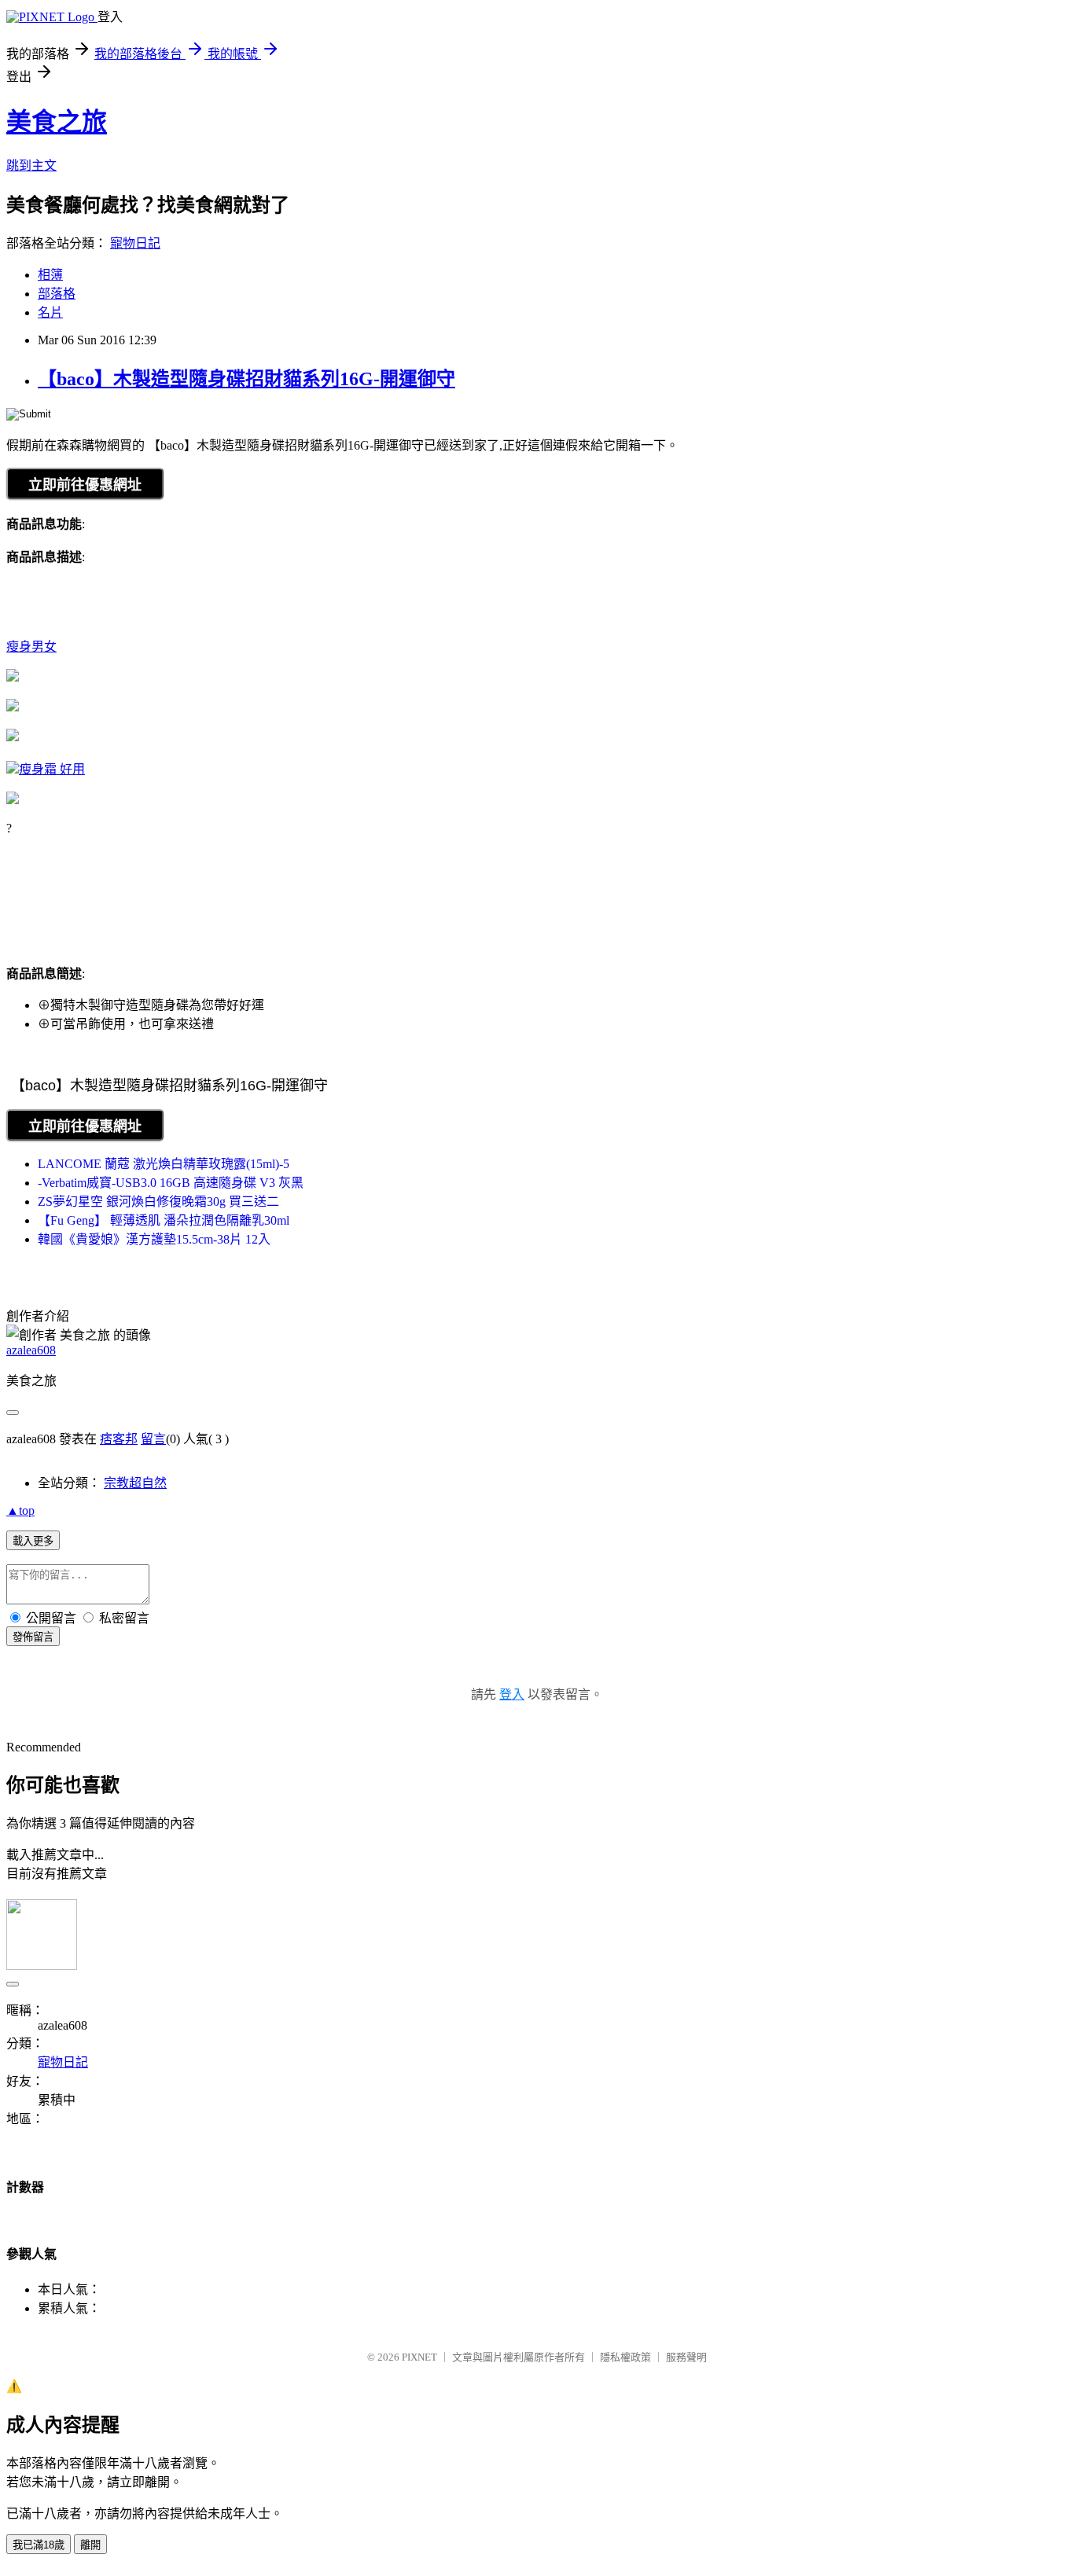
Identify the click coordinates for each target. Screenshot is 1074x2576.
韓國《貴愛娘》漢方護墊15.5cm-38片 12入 (154, 1239)
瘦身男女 (31, 647)
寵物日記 (135, 243)
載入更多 (33, 1541)
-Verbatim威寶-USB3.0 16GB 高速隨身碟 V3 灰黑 (171, 1183)
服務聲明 (686, 2357)
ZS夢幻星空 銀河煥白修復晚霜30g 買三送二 (158, 1202)
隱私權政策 (625, 2357)
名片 (50, 312)
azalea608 (31, 1350)
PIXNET (419, 2357)
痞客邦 (119, 1439)
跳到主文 (31, 165)
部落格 (57, 294)
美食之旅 (57, 122)
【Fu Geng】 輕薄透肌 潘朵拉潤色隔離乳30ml (164, 1220)
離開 (90, 2545)
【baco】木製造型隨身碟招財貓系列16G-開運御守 (246, 379)
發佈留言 (33, 1637)
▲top (20, 1510)
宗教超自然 (135, 1483)
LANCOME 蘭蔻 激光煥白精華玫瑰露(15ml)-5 (164, 1164)
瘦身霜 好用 (52, 769)
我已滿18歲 (39, 2545)
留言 (153, 1439)
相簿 (50, 275)
